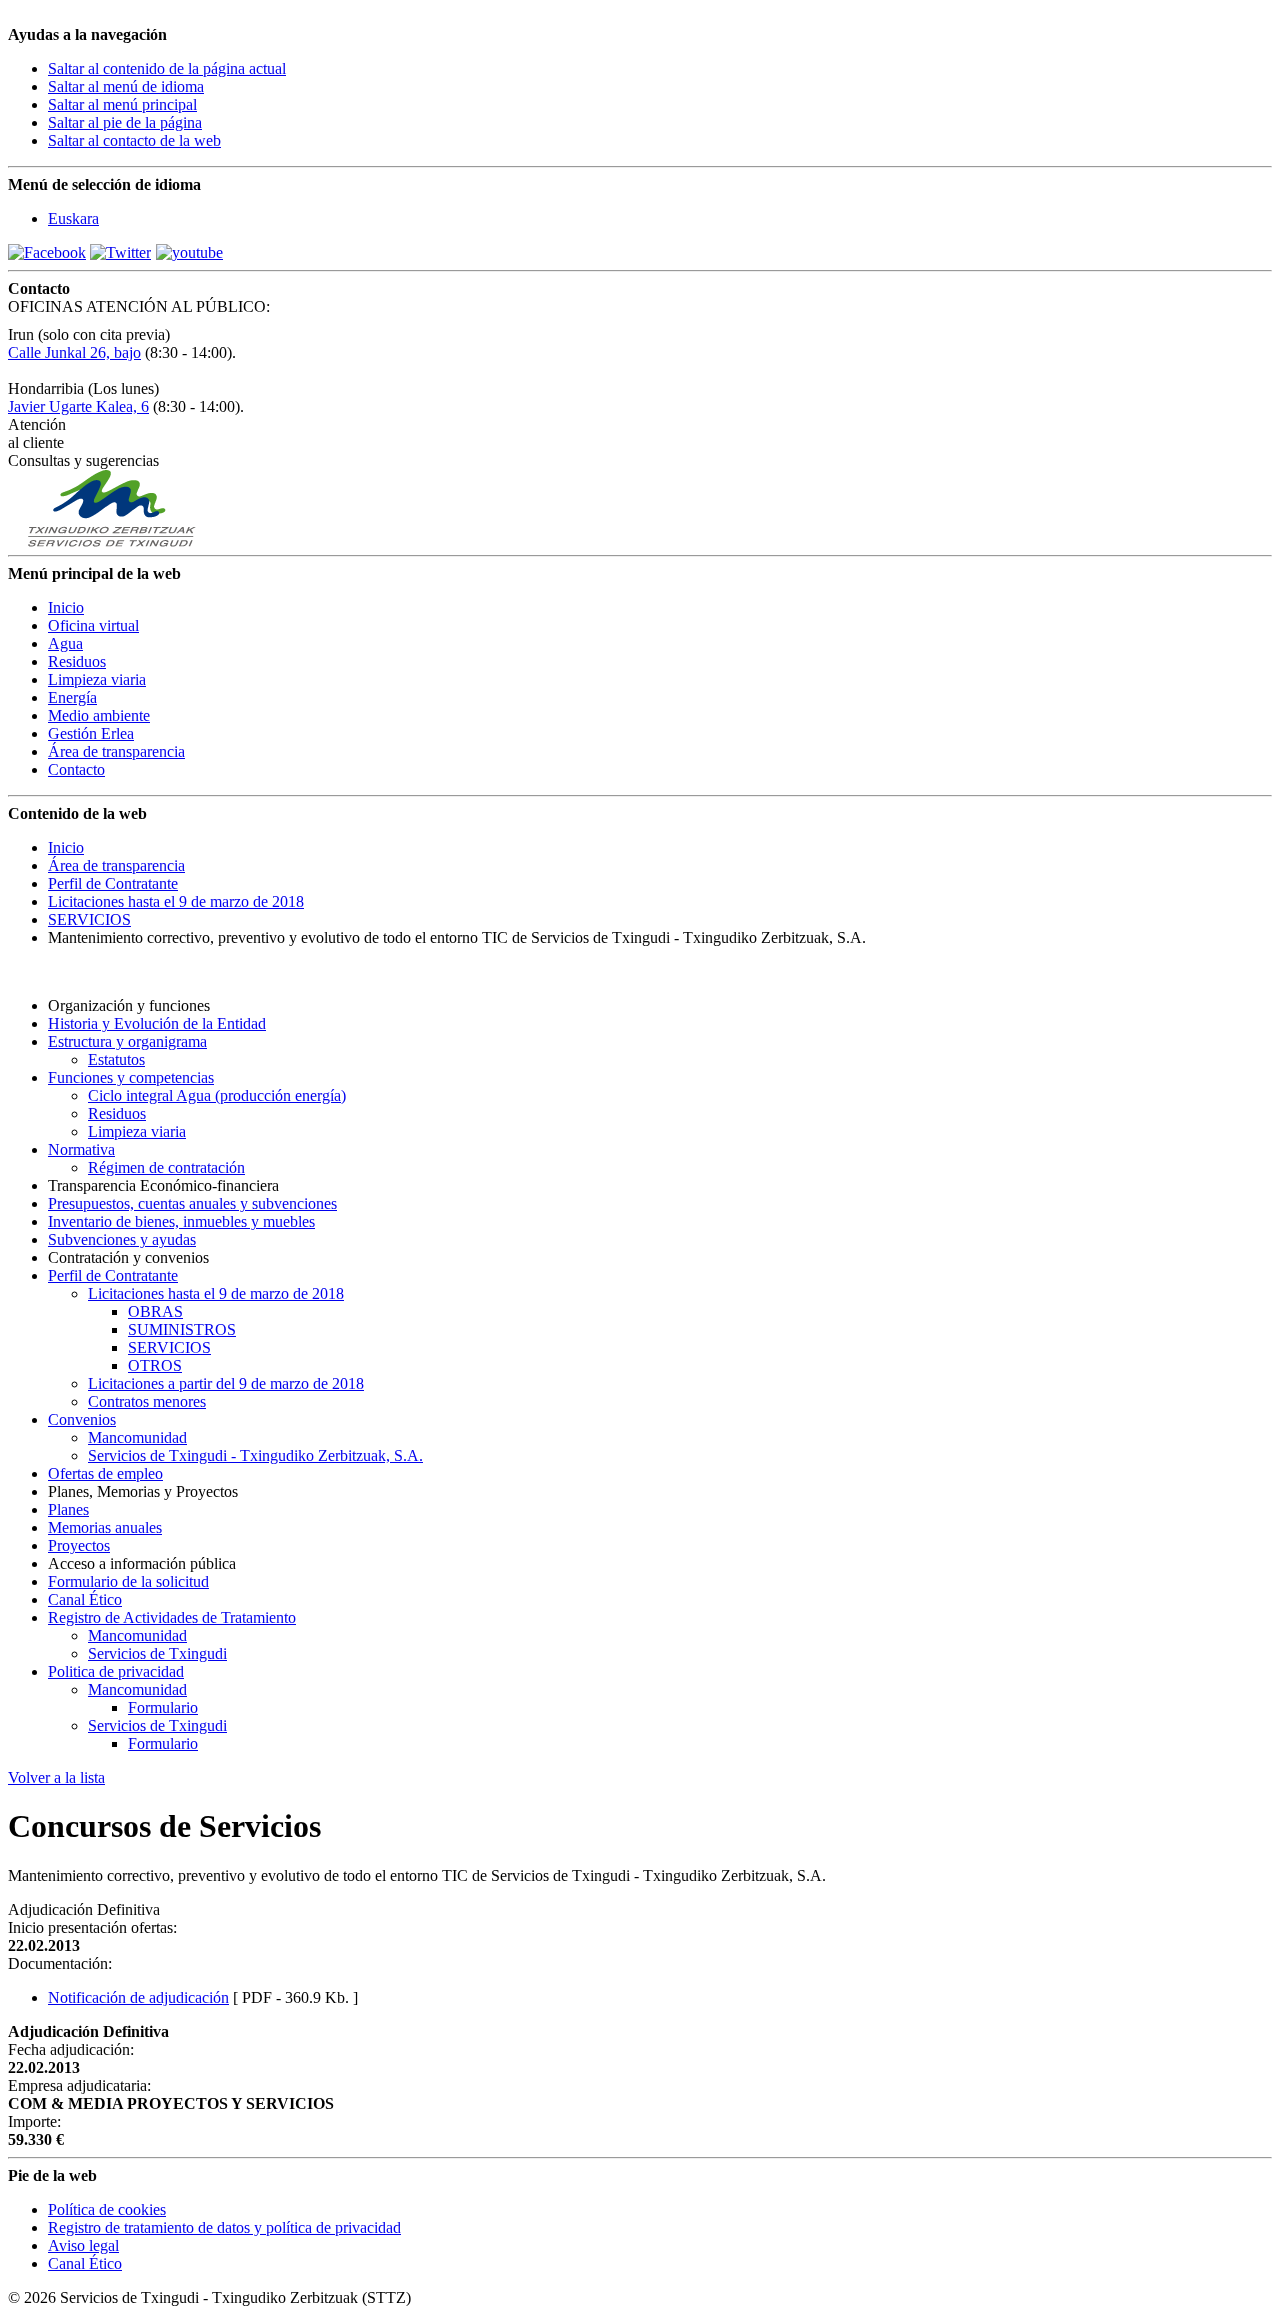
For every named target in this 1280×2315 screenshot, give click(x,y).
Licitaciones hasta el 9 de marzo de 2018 (176, 901)
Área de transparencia (116, 865)
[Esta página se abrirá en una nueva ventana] (47, 252)
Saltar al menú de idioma (126, 86)
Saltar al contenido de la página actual (167, 68)
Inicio (66, 847)
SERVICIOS (89, 919)
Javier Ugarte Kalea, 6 (78, 406)
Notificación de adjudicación (138, 1997)
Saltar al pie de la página (125, 122)
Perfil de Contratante (113, 883)
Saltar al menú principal (122, 104)
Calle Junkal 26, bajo (74, 352)
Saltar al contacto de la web (134, 140)
